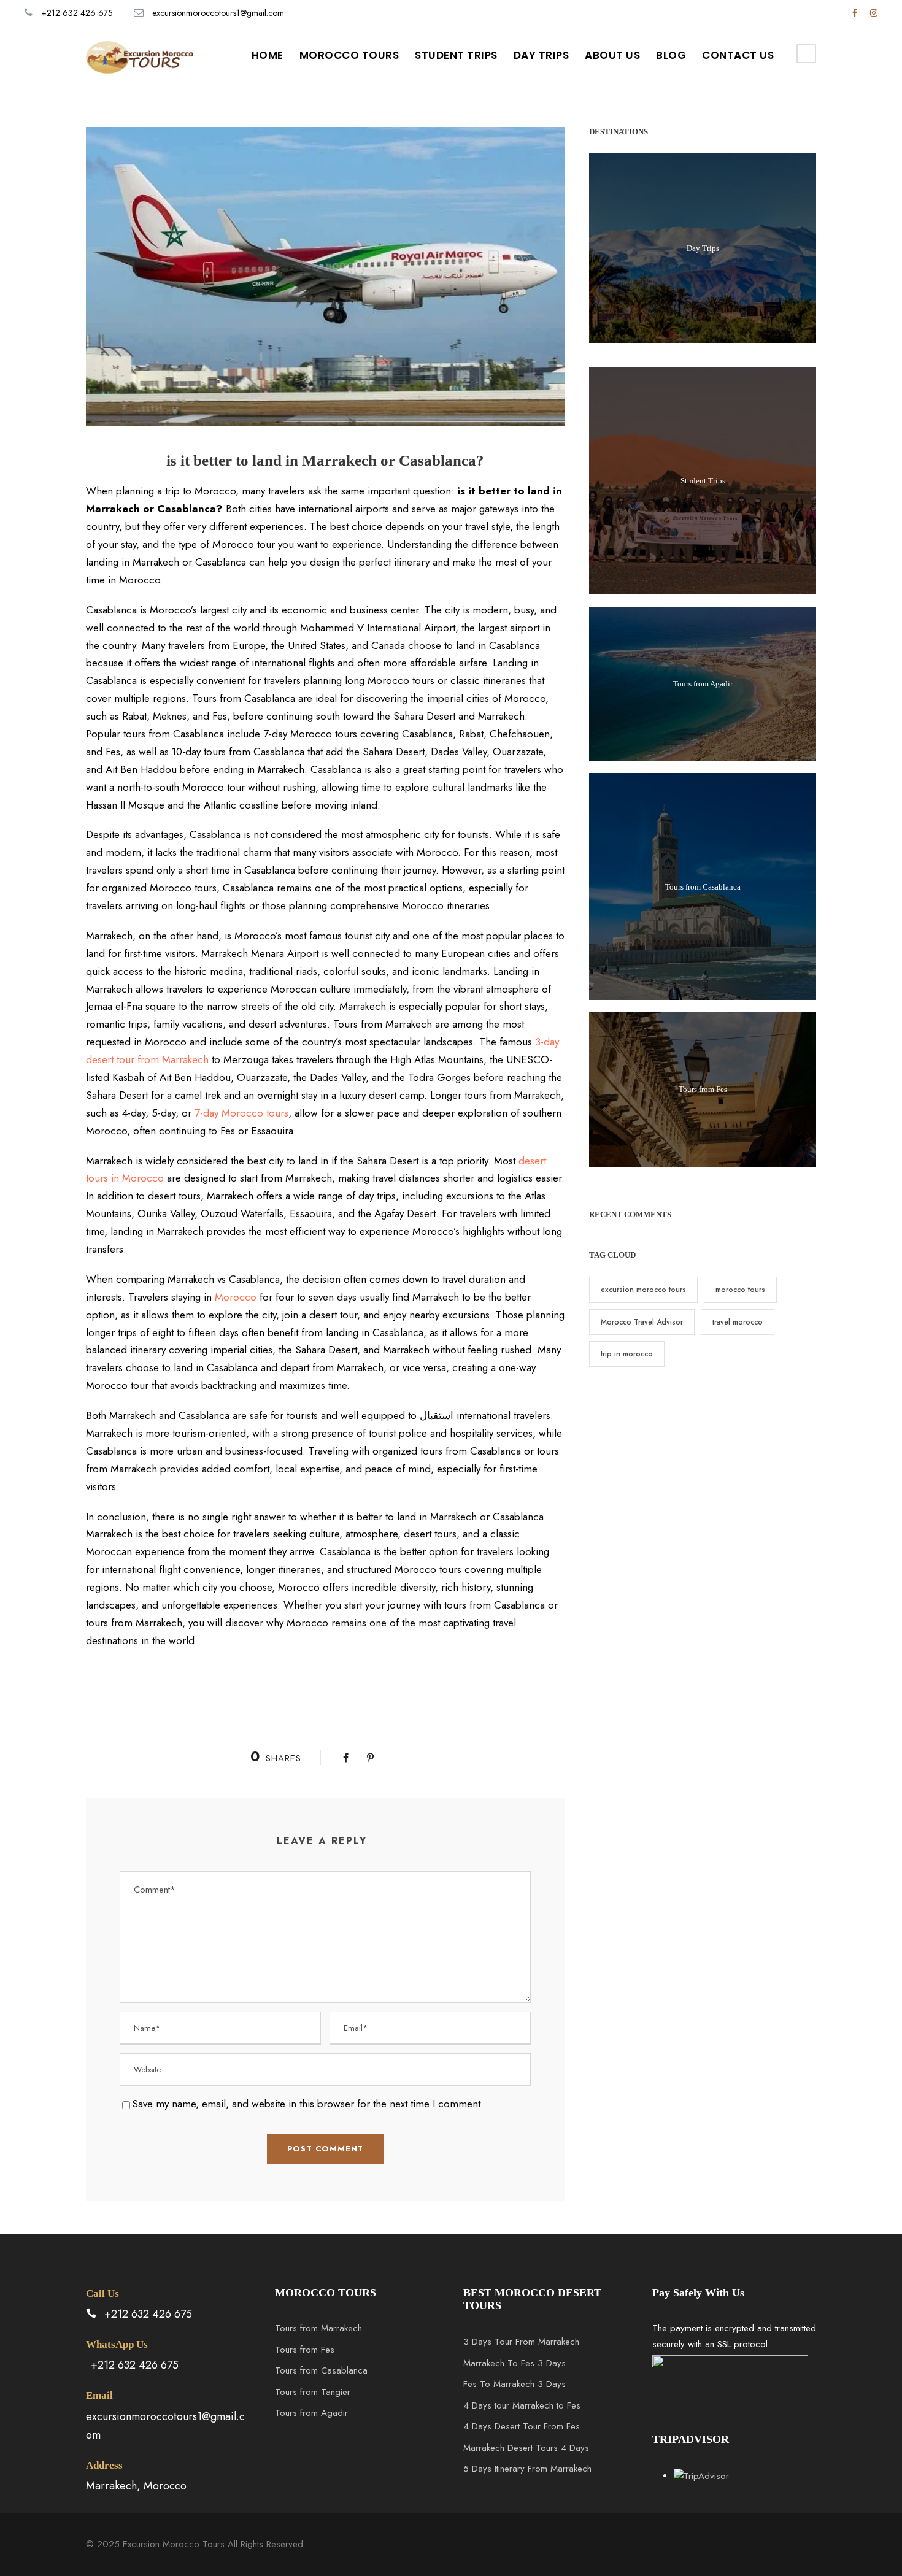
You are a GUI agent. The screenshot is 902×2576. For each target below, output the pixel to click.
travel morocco (738, 1322)
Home (268, 55)
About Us (612, 55)
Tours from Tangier (313, 2392)
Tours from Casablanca (703, 887)
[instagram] (874, 13)
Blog (671, 55)
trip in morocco (627, 1354)
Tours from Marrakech (318, 2328)
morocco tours (740, 1290)
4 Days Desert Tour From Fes (522, 2426)
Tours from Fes (703, 1089)
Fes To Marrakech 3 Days (515, 2384)
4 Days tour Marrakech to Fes (522, 2405)
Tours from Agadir (703, 684)
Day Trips (542, 55)
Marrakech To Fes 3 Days (515, 2363)
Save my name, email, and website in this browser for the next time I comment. (308, 2104)
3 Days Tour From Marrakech (521, 2342)
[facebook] (855, 13)
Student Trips (456, 55)
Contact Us (738, 55)
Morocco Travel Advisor (642, 1322)
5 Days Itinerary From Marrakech (527, 2469)
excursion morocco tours (643, 1290)
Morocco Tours (349, 55)
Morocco (236, 1297)
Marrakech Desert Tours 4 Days (526, 2448)
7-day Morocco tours (241, 1113)
